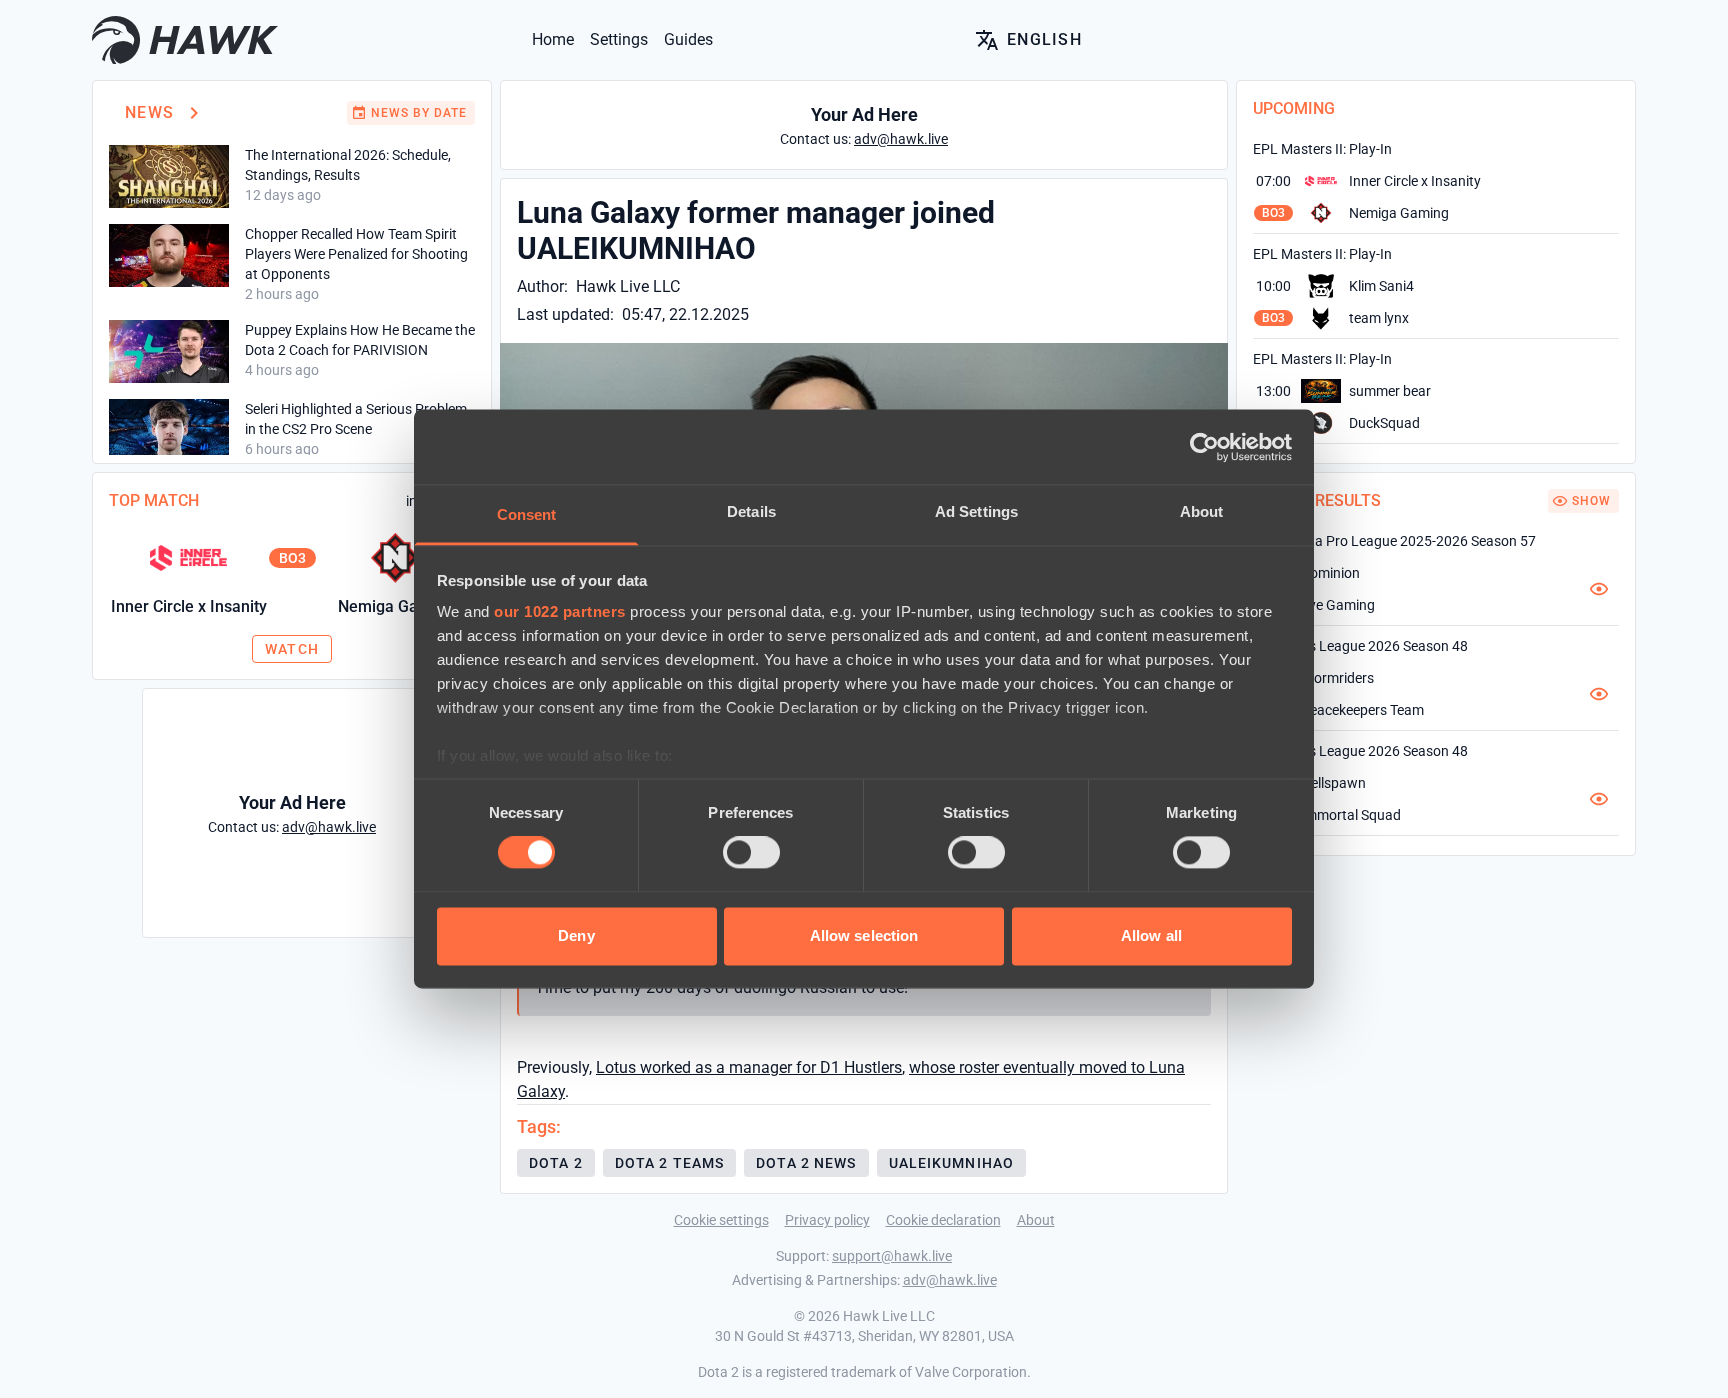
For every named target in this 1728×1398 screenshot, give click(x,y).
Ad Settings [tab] (976, 511)
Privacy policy (827, 1220)
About (1036, 1220)
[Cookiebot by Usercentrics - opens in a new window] (1204, 447)
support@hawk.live (892, 1256)
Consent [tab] (527, 514)
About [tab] (1202, 511)
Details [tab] (751, 511)
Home (553, 39)
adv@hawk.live (950, 1280)
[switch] (751, 853)
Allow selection (864, 935)
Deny (576, 935)
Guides (688, 39)
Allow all (1151, 935)
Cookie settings (721, 1220)
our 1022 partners (560, 611)
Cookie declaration (943, 1220)
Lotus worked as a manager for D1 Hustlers (749, 1067)
